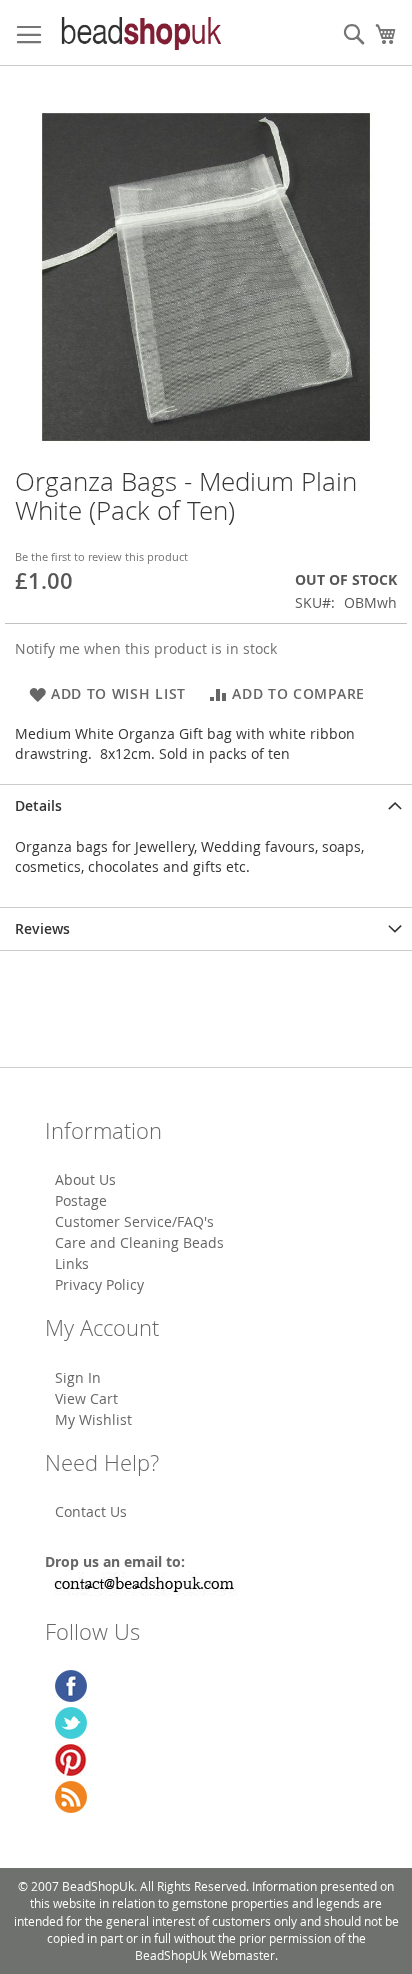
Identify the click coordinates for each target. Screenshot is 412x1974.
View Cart (86, 1398)
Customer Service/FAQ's (134, 1221)
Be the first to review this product (101, 556)
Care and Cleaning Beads (139, 1242)
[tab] (206, 805)
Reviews (42, 928)
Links (72, 1263)
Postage (81, 1200)
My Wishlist (93, 1419)
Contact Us (91, 1511)
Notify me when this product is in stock (146, 648)
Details (38, 805)
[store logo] (140, 33)
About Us (85, 1179)
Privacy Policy (99, 1284)
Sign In (78, 1377)
